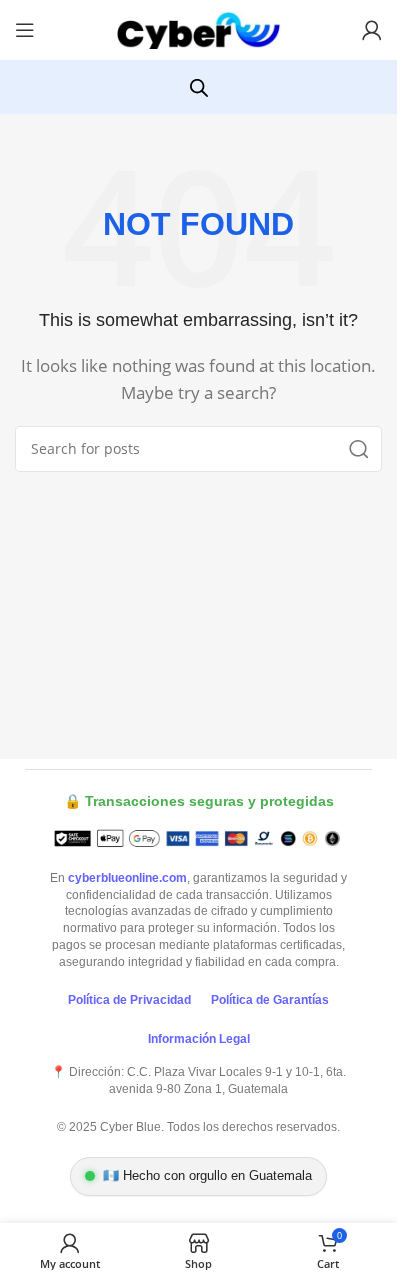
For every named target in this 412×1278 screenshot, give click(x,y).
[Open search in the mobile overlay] (199, 87)
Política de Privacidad (129, 1000)
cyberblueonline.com (127, 878)
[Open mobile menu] (25, 30)
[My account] (372, 30)
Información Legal (199, 1039)
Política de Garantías (270, 1000)
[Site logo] (199, 28)
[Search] (359, 449)
